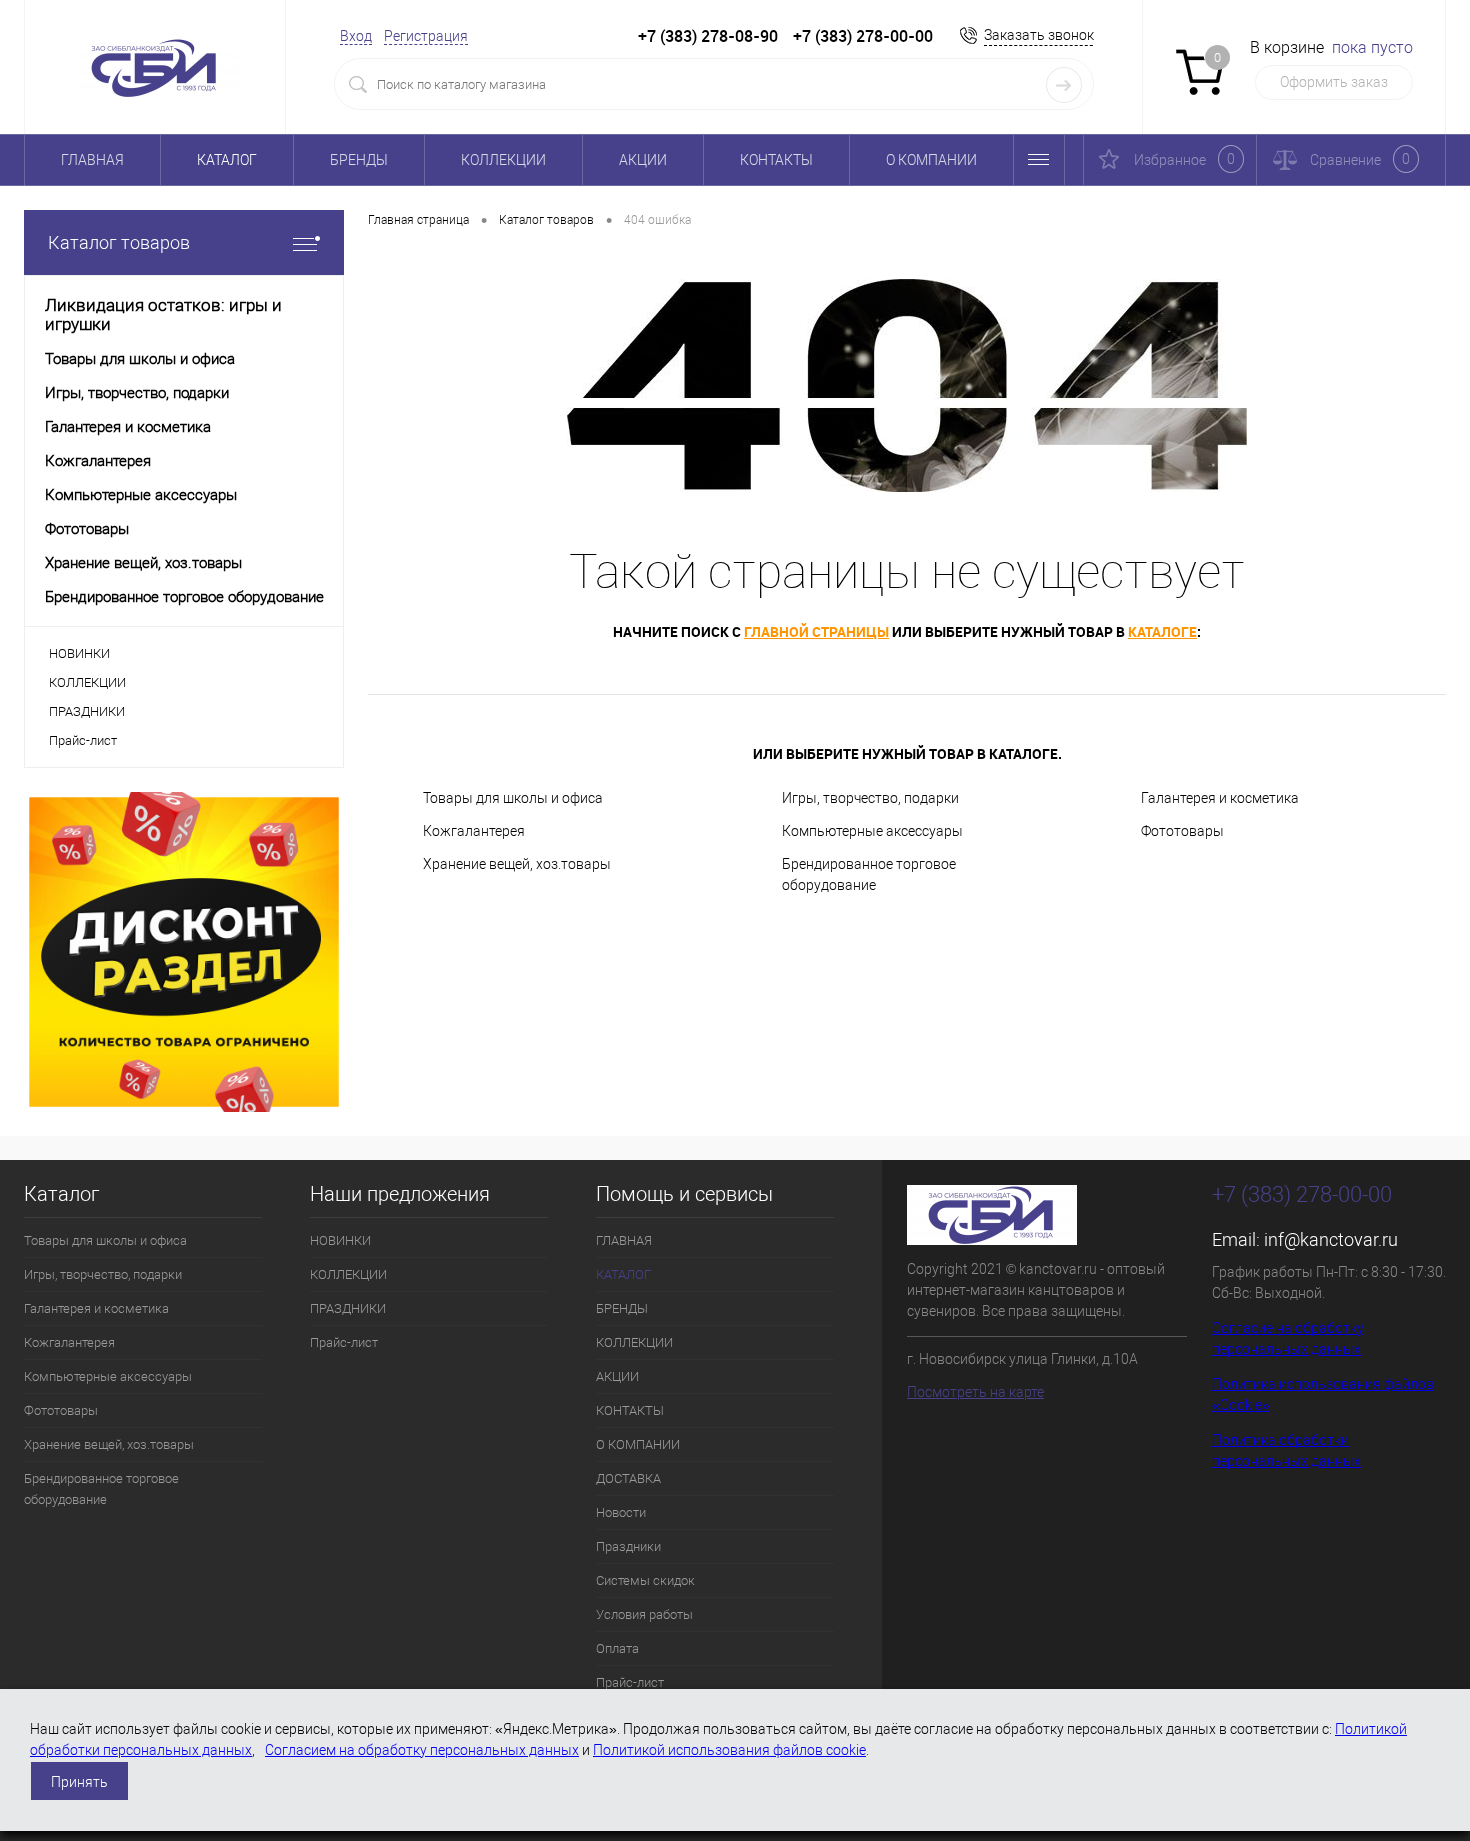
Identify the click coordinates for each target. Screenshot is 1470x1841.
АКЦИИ (643, 160)
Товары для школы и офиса (513, 798)
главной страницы (816, 631)
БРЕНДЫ (359, 160)
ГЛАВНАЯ (92, 160)
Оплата (617, 1648)
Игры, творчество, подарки (870, 798)
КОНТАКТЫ (776, 160)
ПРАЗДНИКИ (87, 711)
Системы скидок (645, 1580)
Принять (79, 1782)
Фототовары (1182, 831)
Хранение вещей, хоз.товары (517, 864)
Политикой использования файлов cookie (729, 1750)
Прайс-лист (83, 740)
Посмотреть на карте (975, 1392)
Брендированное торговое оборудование (869, 874)
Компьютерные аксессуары (872, 831)
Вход (356, 36)
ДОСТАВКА (628, 1478)
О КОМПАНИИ (931, 160)
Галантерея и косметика (1220, 798)
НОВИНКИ (79, 653)
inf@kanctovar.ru (1331, 1239)
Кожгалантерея (474, 831)
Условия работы (644, 1614)
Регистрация (426, 36)
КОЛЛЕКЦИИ (503, 160)
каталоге (1162, 631)
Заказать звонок (1039, 35)
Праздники (628, 1546)
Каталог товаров (119, 242)
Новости (621, 1512)
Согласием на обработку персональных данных (422, 1750)
